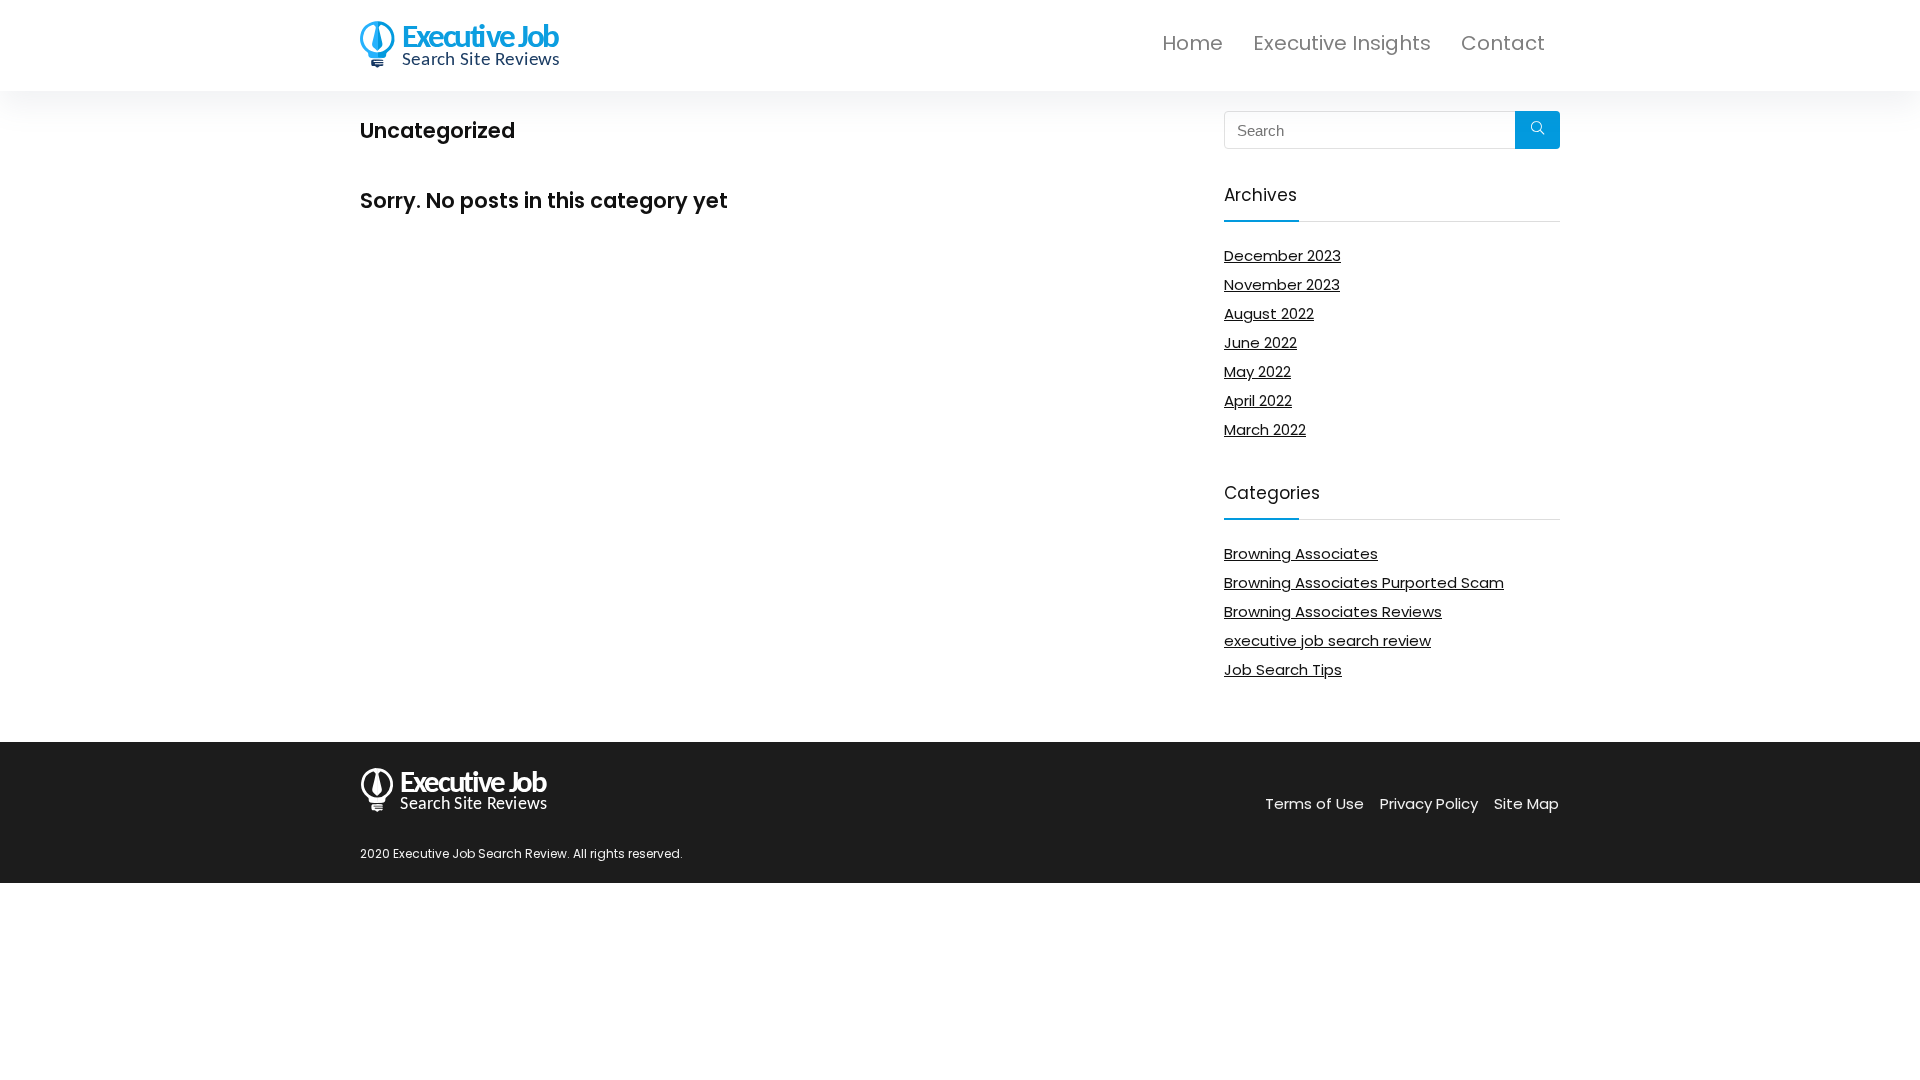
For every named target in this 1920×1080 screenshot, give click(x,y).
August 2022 (1269, 313)
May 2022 (1257, 371)
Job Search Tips (1283, 669)
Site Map (1526, 803)
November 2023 (1282, 284)
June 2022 (1260, 342)
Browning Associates (1301, 553)
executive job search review (1327, 640)
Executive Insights (1342, 43)
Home (1192, 43)
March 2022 (1265, 429)
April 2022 (1258, 400)
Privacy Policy (1429, 803)
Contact (1503, 43)
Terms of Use (1314, 803)
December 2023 (1282, 255)
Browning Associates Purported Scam (1364, 582)
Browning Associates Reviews (1333, 611)
